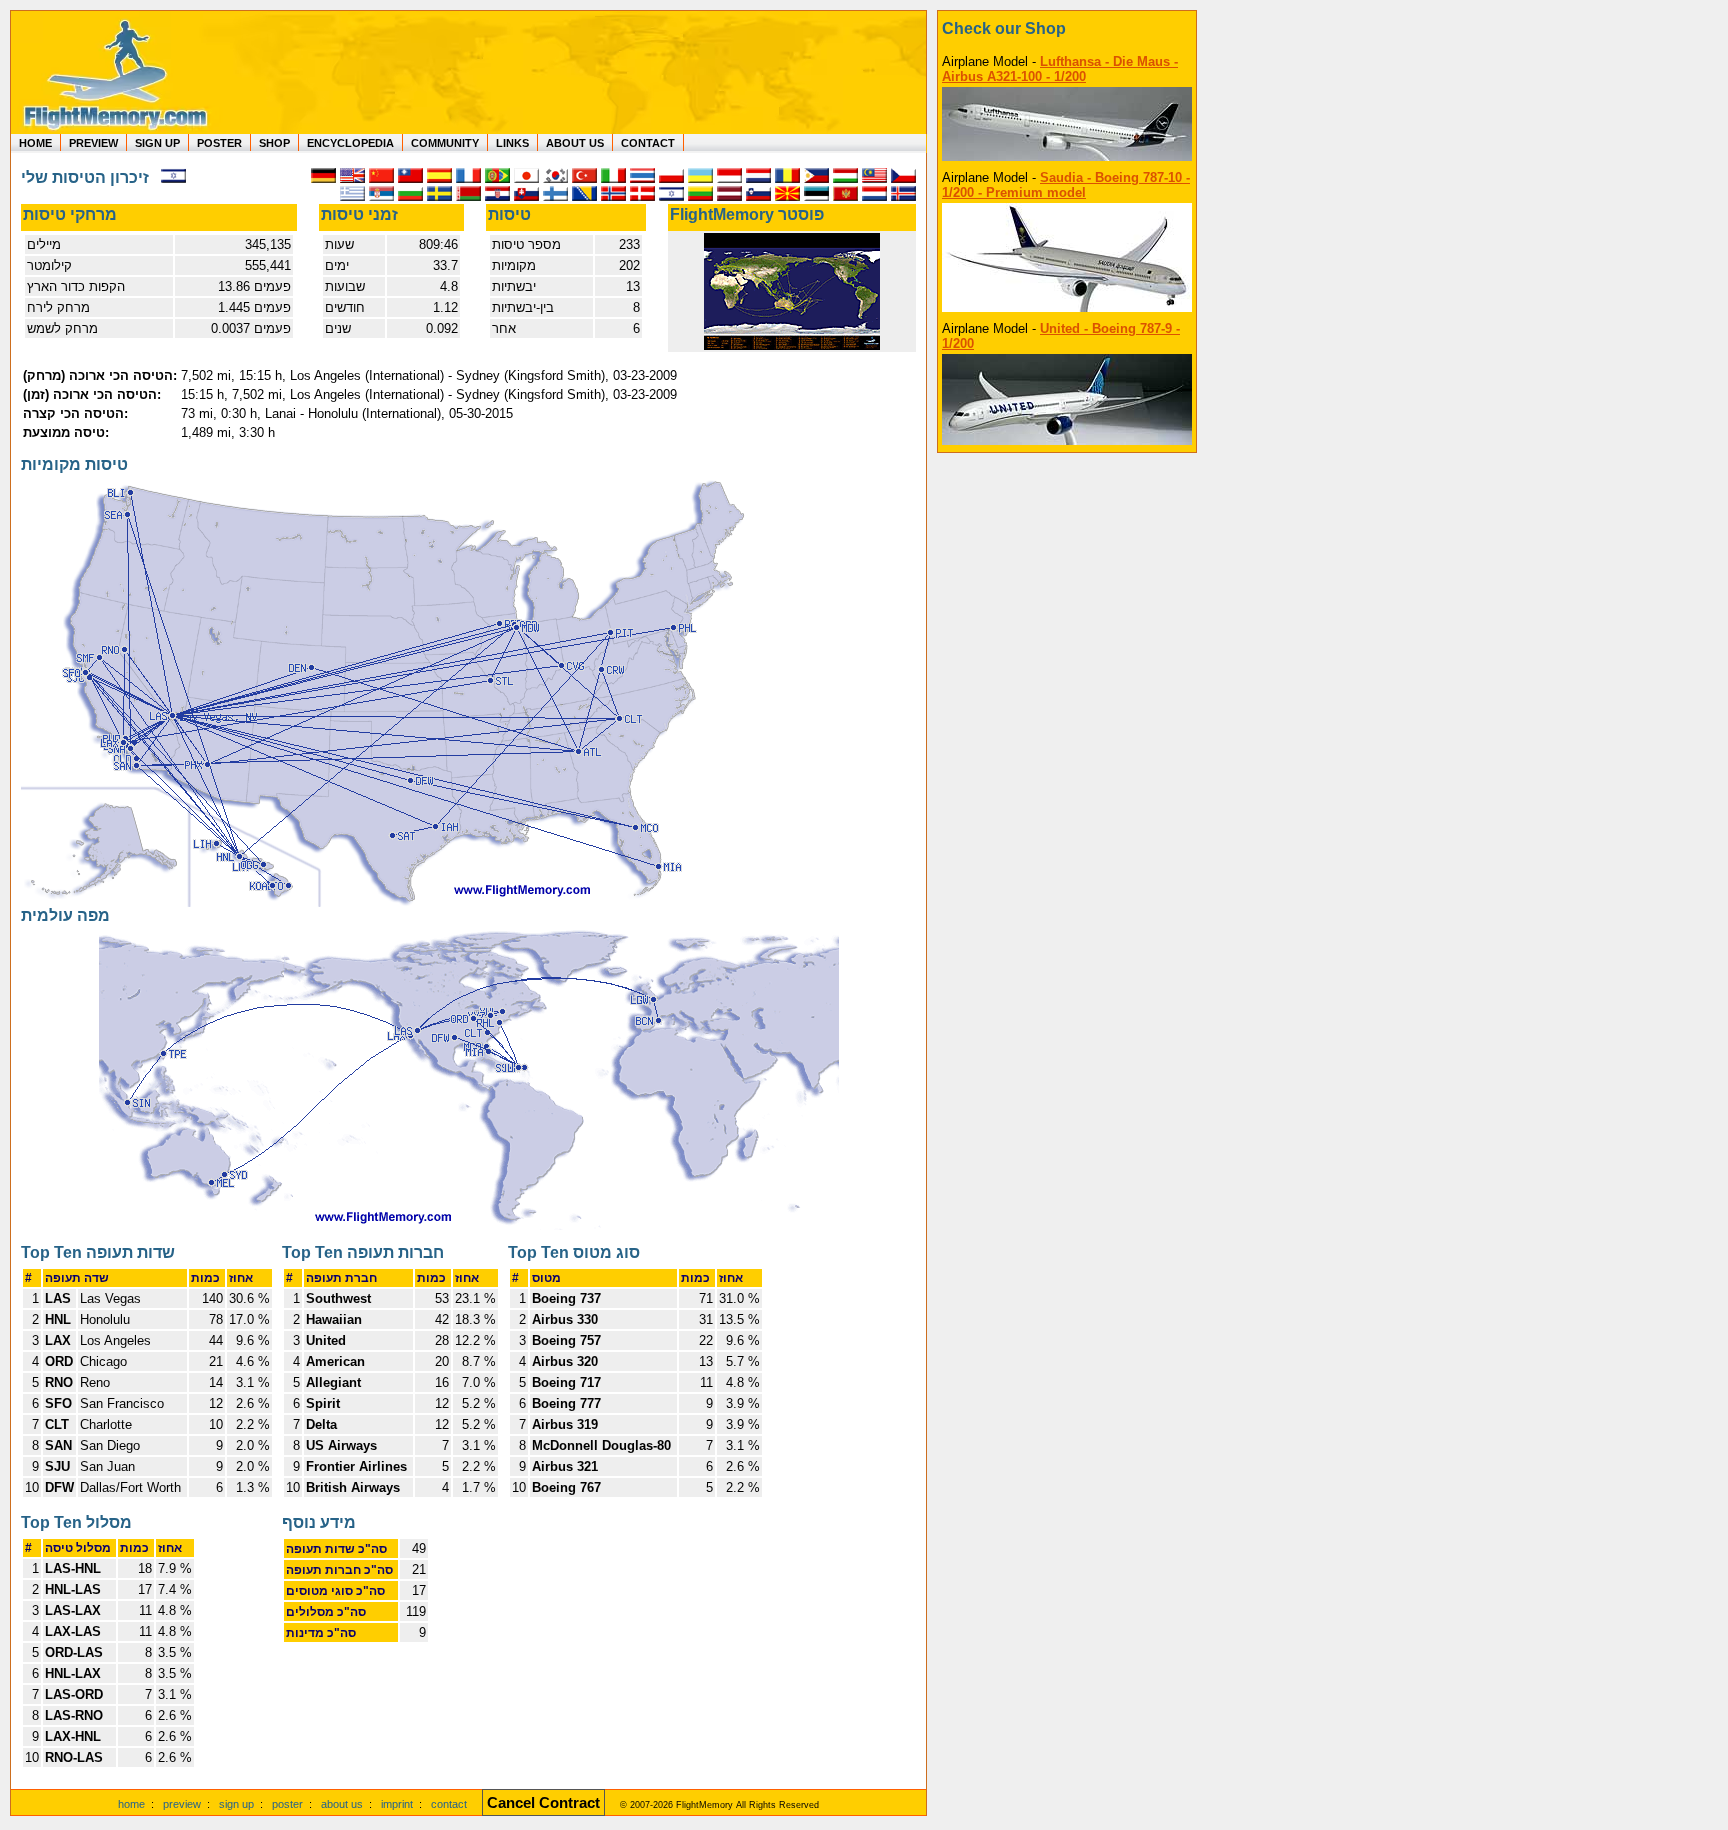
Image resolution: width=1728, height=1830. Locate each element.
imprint (397, 1804)
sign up (236, 1804)
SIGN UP (157, 143)
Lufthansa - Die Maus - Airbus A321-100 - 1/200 (1060, 69)
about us (342, 1804)
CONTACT (648, 143)
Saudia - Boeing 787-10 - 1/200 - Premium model (1066, 185)
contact (449, 1804)
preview (182, 1804)
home (131, 1804)
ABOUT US (575, 143)
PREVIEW (93, 143)
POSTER (219, 143)
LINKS (512, 143)
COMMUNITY (445, 143)
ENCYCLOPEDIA (350, 143)
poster (287, 1804)
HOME (35, 143)
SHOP (274, 143)
